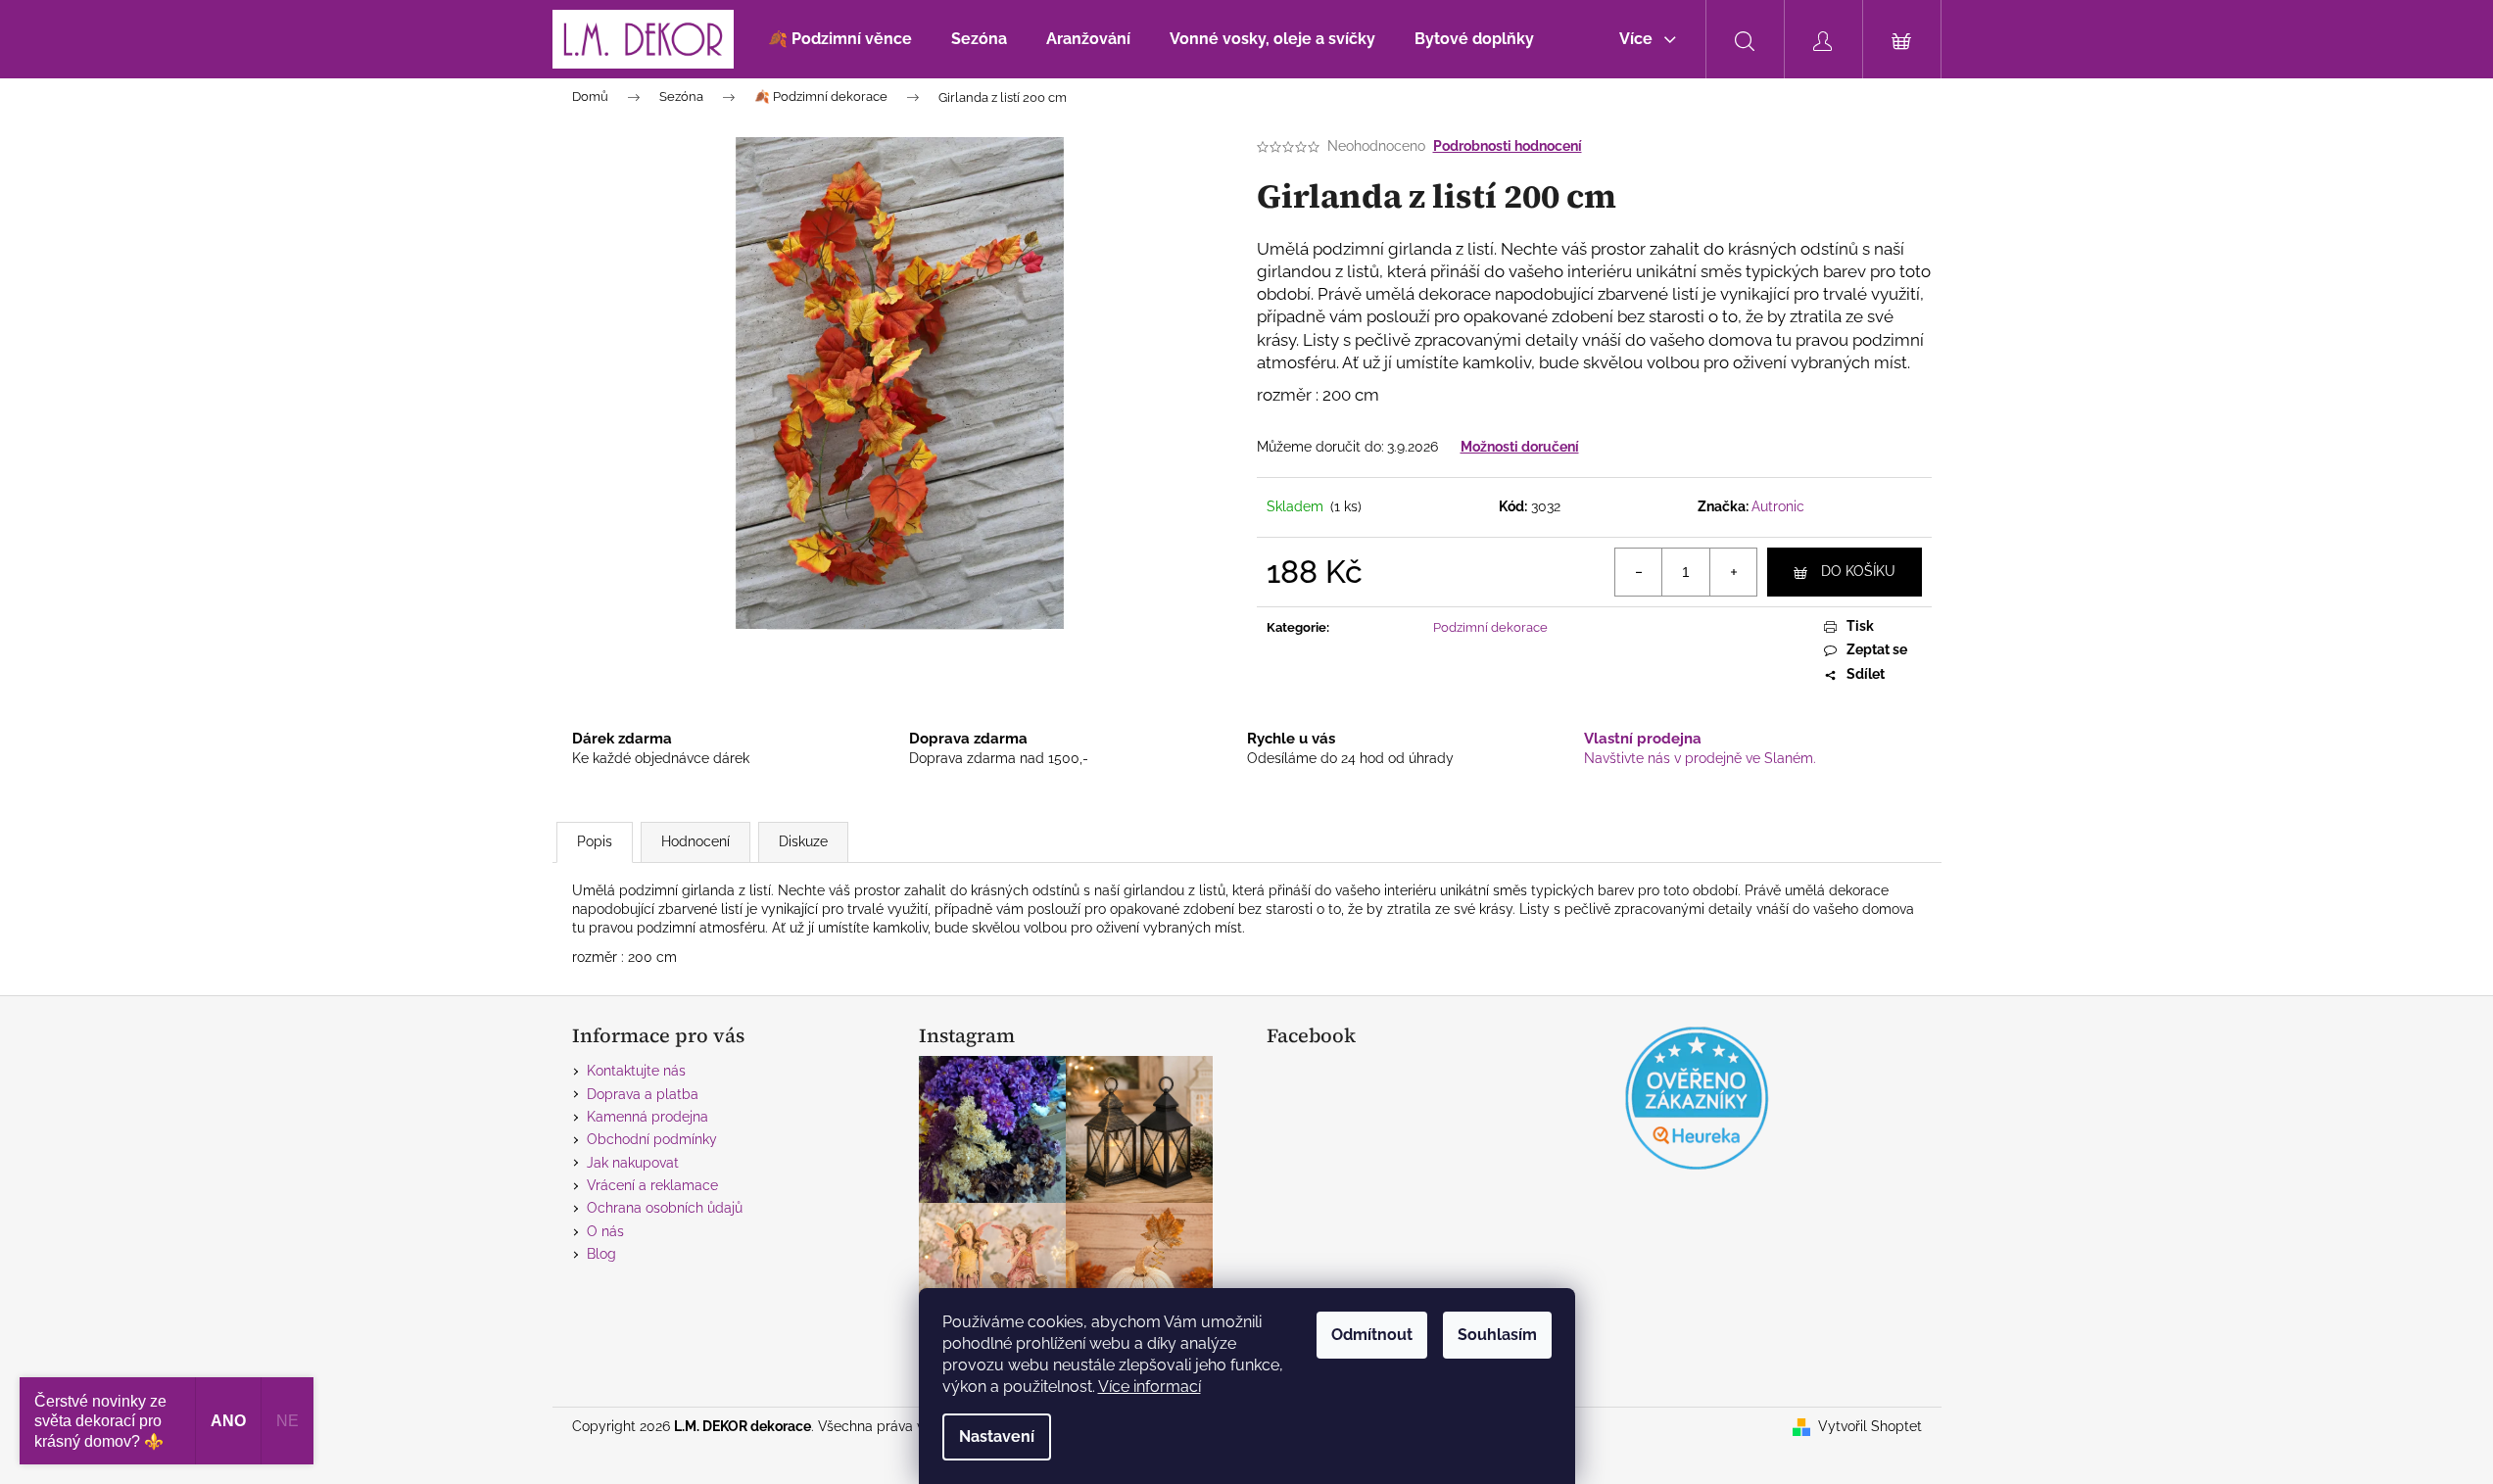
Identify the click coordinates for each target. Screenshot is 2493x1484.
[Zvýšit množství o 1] (1733, 572)
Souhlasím (1497, 1335)
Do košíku (1858, 571)
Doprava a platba (643, 1094)
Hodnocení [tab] (695, 841)
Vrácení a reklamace (652, 1185)
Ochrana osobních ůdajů (665, 1208)
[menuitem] (840, 39)
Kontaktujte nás (636, 1071)
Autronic (1778, 506)
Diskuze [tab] (803, 841)
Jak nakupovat (633, 1163)
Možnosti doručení (1520, 447)
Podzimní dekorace (1490, 627)
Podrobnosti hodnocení (1508, 146)
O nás (605, 1231)
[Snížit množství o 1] (1639, 572)
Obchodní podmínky (652, 1139)
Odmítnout (1372, 1335)
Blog (601, 1254)
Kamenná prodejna (647, 1117)
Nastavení (997, 1436)
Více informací (1150, 1387)
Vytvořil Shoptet (1870, 1426)
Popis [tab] (595, 841)
